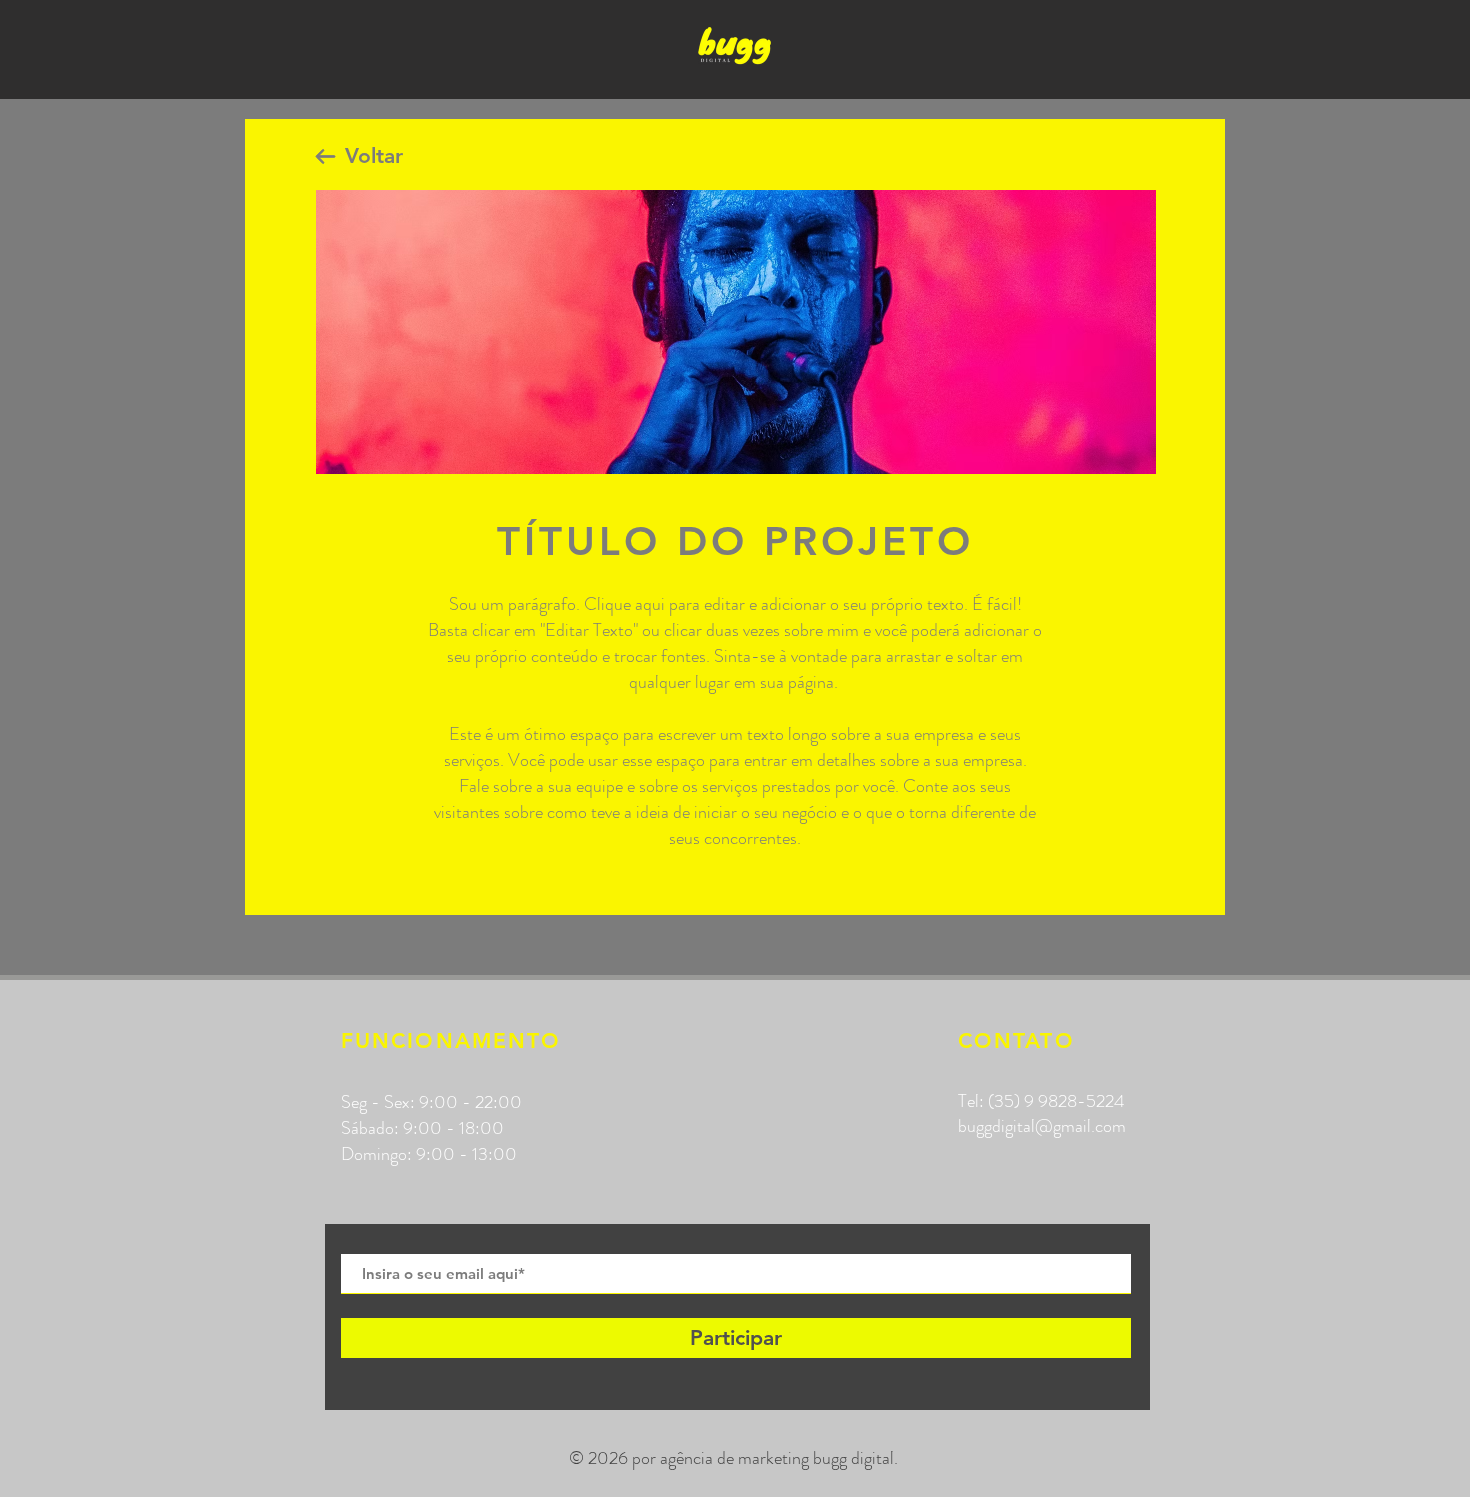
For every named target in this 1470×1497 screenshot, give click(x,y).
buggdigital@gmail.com (1042, 1126)
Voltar (374, 155)
